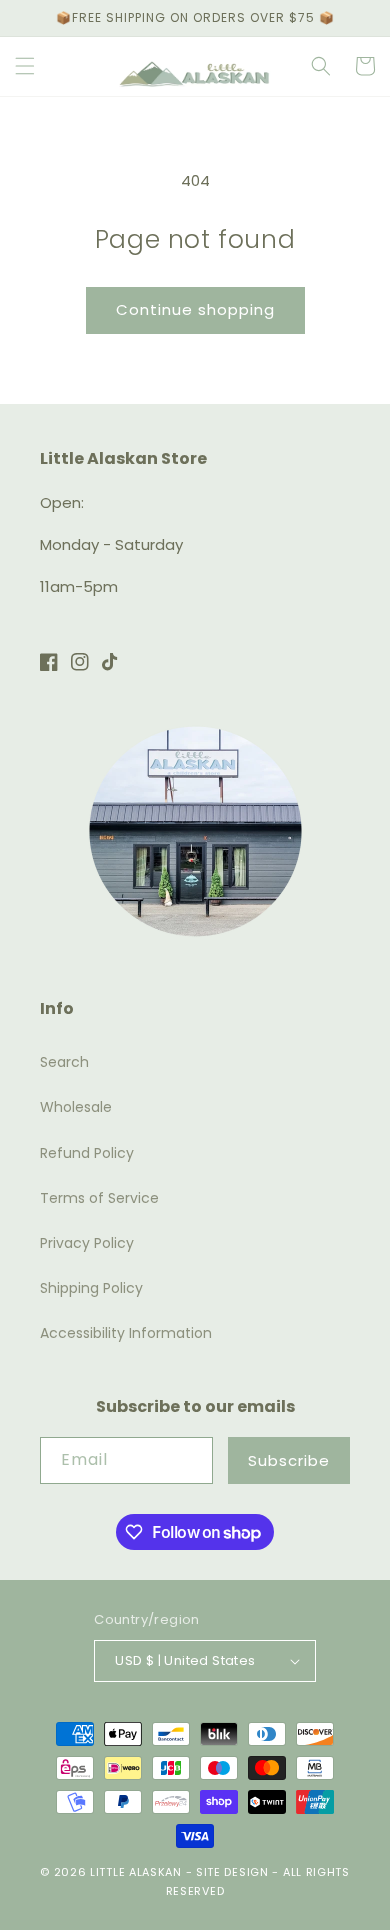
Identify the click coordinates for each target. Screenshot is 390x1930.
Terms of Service (99, 1198)
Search (64, 1062)
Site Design (232, 1872)
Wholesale (76, 1107)
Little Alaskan (136, 1872)
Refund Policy (87, 1153)
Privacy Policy (87, 1243)
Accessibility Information (126, 1333)
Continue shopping (195, 309)
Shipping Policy (91, 1288)
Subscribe (289, 1460)
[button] (25, 66)
